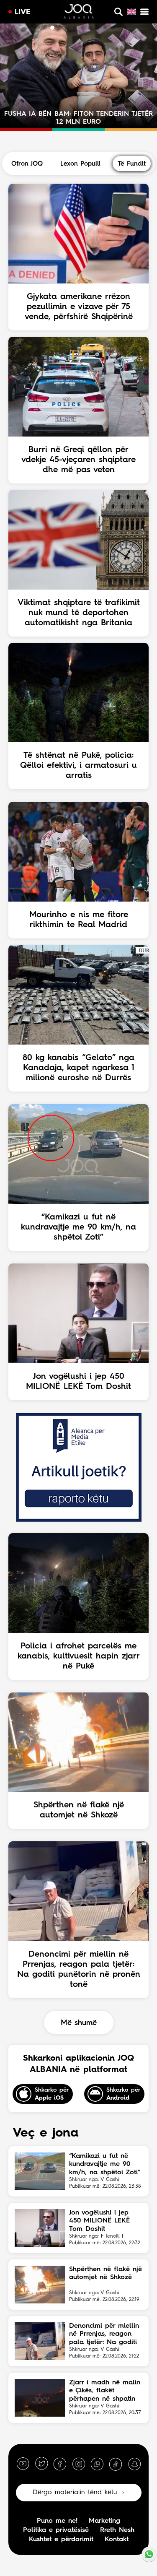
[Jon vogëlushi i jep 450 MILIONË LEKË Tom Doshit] (40, 2228)
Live (23, 12)
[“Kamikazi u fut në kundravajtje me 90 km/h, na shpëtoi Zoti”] (40, 2171)
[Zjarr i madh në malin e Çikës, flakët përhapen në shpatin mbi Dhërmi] (40, 2398)
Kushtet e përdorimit (61, 2540)
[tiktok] (116, 2464)
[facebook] (60, 2464)
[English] (131, 12)
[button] (45, 28)
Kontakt (117, 2540)
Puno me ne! (57, 2521)
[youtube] (23, 2464)
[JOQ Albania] (79, 13)
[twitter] (41, 2464)
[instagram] (79, 2464)
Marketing (104, 2521)
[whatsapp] (97, 2464)
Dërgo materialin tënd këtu (75, 2493)
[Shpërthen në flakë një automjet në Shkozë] (40, 2285)
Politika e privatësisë (56, 2530)
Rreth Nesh (117, 2530)
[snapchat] (134, 2464)
